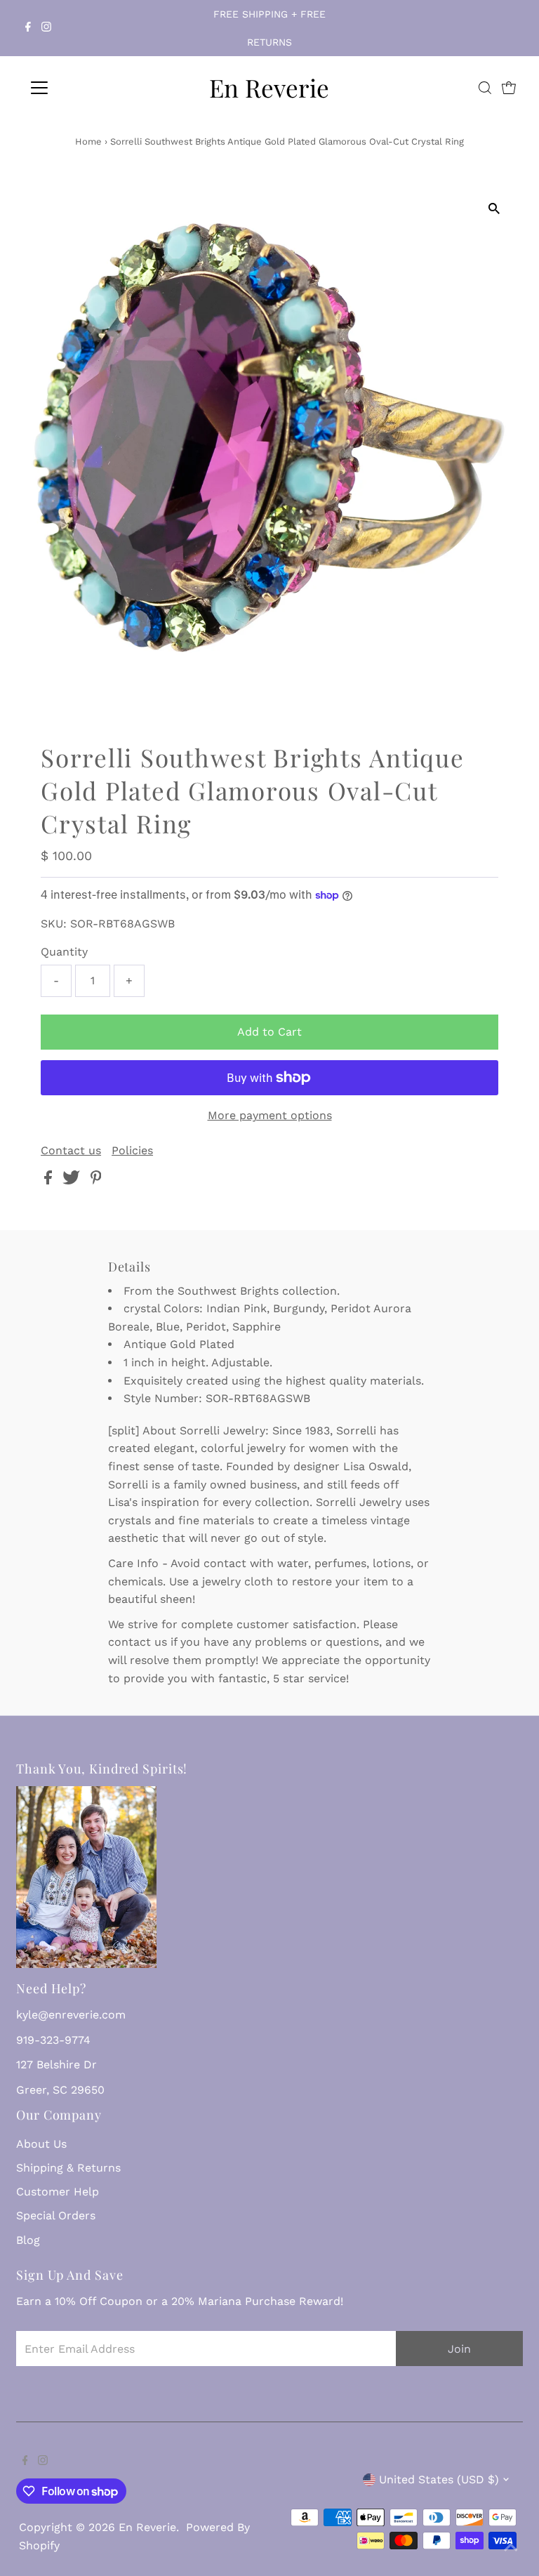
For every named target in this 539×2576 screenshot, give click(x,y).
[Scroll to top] (511, 2548)
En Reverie (269, 87)
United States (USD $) (439, 2479)
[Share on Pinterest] (96, 1181)
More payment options (270, 1115)
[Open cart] (509, 88)
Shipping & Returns (68, 2168)
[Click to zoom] (494, 209)
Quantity (64, 952)
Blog (28, 2240)
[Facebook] (28, 28)
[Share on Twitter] (73, 1181)
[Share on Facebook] (50, 1181)
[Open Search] (485, 88)
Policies (132, 1151)
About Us (41, 2144)
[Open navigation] (80, 88)
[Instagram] (46, 28)
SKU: (54, 924)
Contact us (71, 1151)
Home (88, 141)
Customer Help (58, 2192)
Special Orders (56, 2215)
